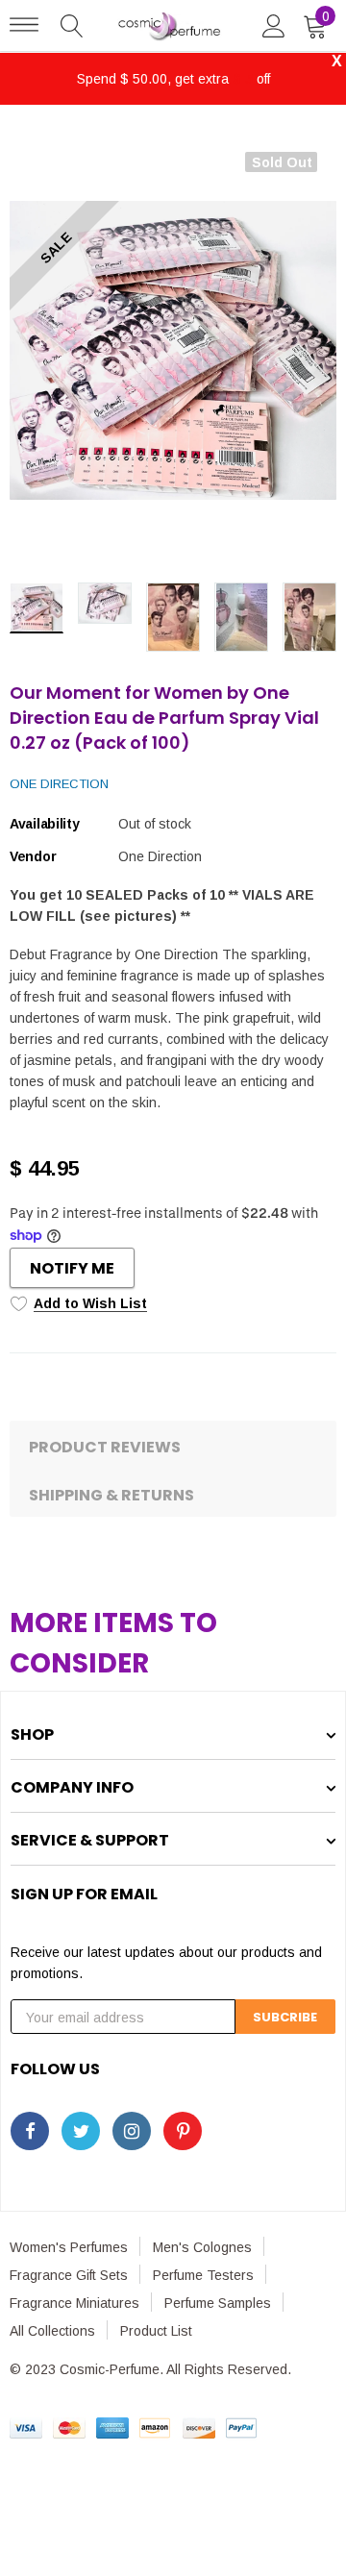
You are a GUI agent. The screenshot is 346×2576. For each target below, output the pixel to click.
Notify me (72, 1268)
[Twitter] (81, 2131)
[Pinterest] (183, 2131)
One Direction (59, 784)
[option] (173, 350)
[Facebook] (30, 2131)
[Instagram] (132, 2131)
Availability (45, 824)
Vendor (33, 856)
